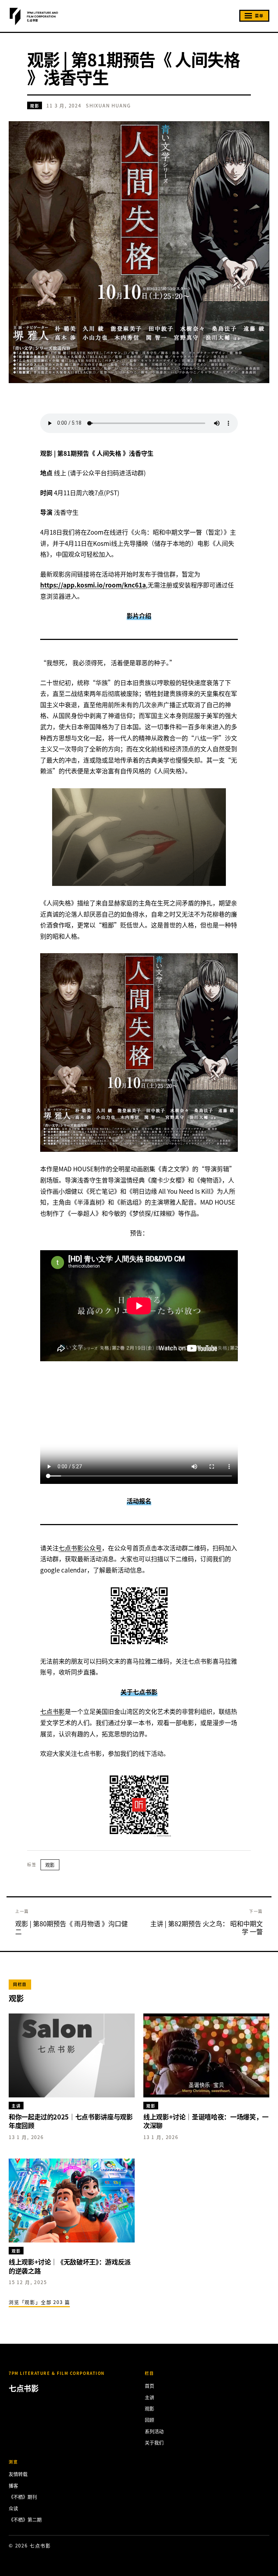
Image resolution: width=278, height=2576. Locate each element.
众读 (13, 2508)
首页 (149, 2386)
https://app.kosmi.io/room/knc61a (93, 585)
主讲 (149, 2397)
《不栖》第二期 (25, 2519)
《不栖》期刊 (23, 2497)
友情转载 (18, 2474)
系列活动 (154, 2431)
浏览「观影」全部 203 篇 (39, 2302)
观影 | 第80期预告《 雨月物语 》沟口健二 (71, 1927)
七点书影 (52, 1711)
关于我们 (154, 2442)
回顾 (149, 2420)
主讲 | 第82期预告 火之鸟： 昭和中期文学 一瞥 (207, 1927)
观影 (35, 106)
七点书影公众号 (80, 1548)
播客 (13, 2485)
